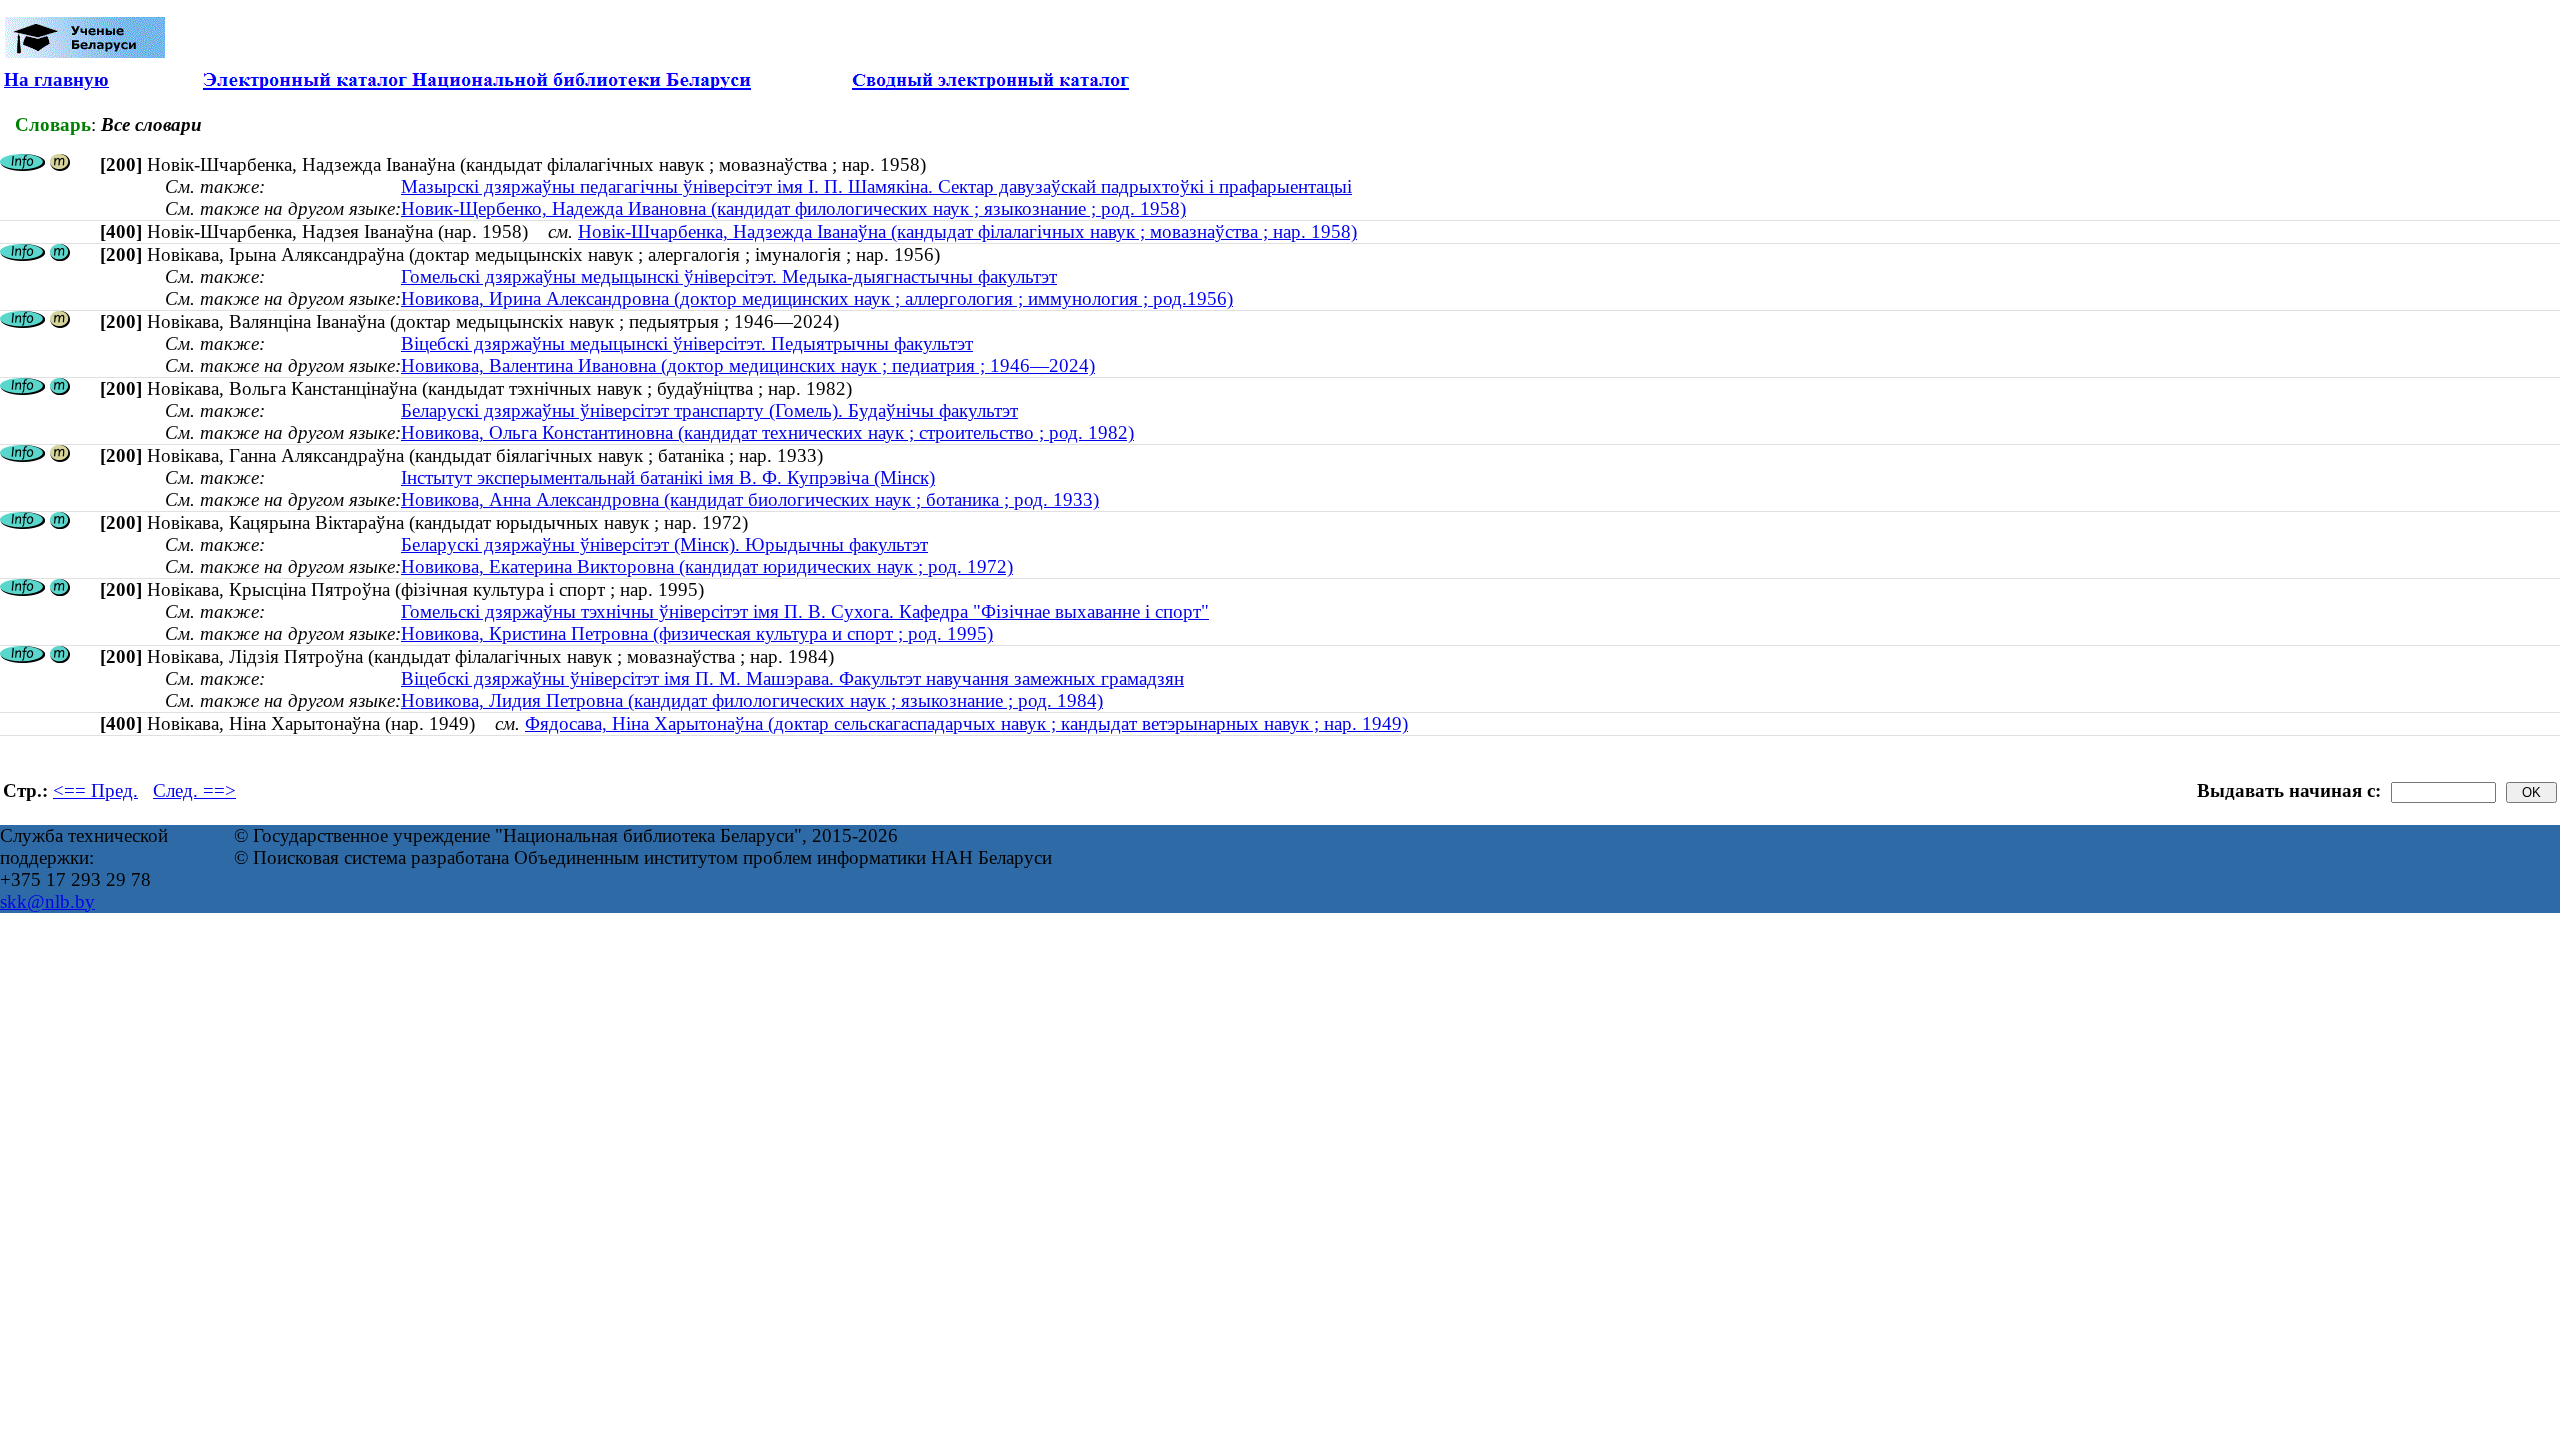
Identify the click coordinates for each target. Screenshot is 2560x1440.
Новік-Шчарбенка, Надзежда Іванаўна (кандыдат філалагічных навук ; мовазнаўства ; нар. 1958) (967, 231)
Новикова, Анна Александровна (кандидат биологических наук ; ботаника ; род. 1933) (750, 499)
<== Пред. (95, 790)
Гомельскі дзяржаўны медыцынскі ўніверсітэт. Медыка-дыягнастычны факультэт (729, 276)
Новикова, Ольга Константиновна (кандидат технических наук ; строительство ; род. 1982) (767, 432)
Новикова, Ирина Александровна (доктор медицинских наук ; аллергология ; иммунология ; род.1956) (817, 298)
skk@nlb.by (47, 901)
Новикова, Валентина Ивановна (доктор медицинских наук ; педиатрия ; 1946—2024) (748, 365)
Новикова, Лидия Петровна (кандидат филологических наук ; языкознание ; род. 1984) (752, 700)
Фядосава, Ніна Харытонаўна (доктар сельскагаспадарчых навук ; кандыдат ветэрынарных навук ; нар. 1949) (966, 723)
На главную (56, 79)
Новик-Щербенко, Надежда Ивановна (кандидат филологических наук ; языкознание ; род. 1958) (793, 208)
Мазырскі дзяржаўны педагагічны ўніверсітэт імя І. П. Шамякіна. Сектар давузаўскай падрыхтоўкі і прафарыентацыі (876, 186)
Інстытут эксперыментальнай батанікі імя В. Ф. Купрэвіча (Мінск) (668, 477)
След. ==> (194, 790)
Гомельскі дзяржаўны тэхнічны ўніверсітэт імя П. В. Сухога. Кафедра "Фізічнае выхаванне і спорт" (805, 611)
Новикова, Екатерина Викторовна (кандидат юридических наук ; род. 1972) (707, 566)
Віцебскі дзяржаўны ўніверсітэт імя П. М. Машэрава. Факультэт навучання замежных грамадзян (792, 678)
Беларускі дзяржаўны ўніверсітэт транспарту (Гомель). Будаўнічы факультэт (709, 410)
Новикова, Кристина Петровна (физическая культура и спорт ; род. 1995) (697, 633)
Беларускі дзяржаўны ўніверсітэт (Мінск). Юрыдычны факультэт (664, 544)
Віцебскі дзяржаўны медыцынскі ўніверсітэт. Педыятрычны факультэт (687, 343)
